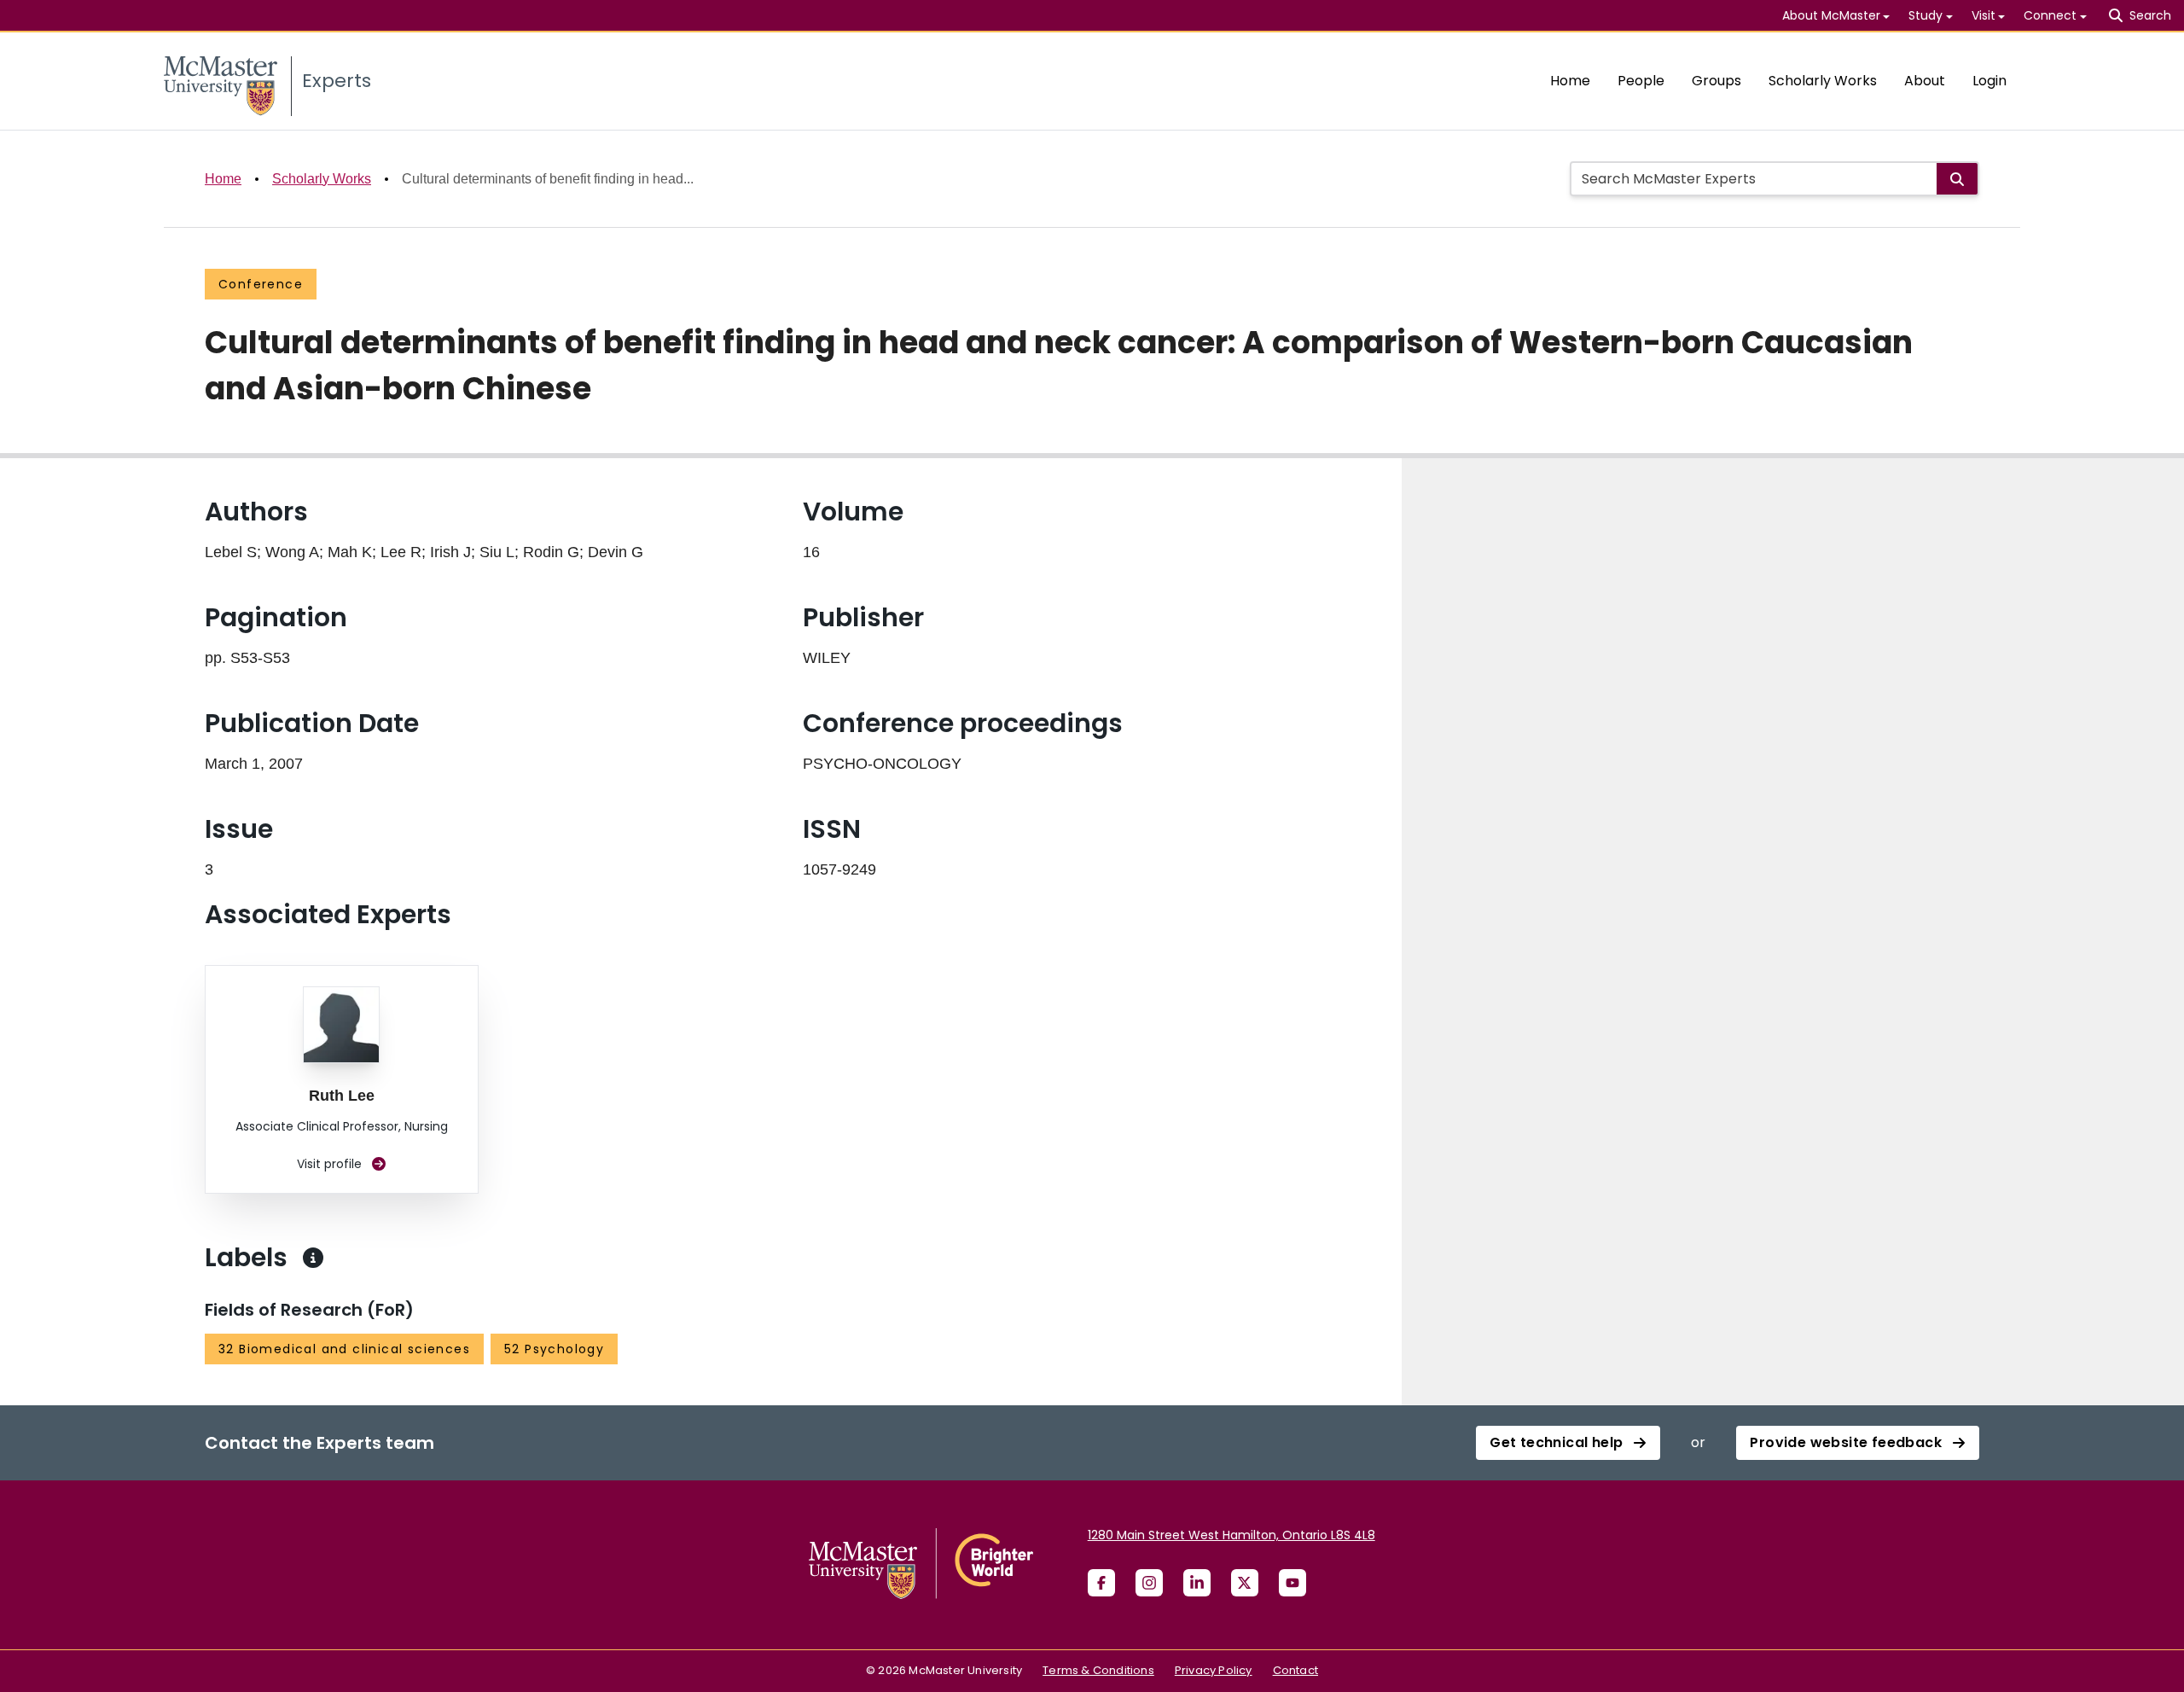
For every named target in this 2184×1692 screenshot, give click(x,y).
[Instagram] (1149, 1583)
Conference (261, 284)
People (1641, 81)
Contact (1295, 1670)
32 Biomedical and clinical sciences (344, 1349)
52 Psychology (554, 1349)
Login (1989, 81)
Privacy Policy (1214, 1670)
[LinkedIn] (1197, 1583)
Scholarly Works (1823, 81)
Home (1570, 81)
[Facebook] (1101, 1583)
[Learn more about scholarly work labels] (313, 1258)
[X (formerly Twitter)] (1245, 1583)
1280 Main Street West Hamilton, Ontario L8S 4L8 (1231, 1535)
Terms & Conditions (1098, 1670)
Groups (1716, 81)
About (1925, 81)
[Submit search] (1957, 179)
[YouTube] (1292, 1583)
